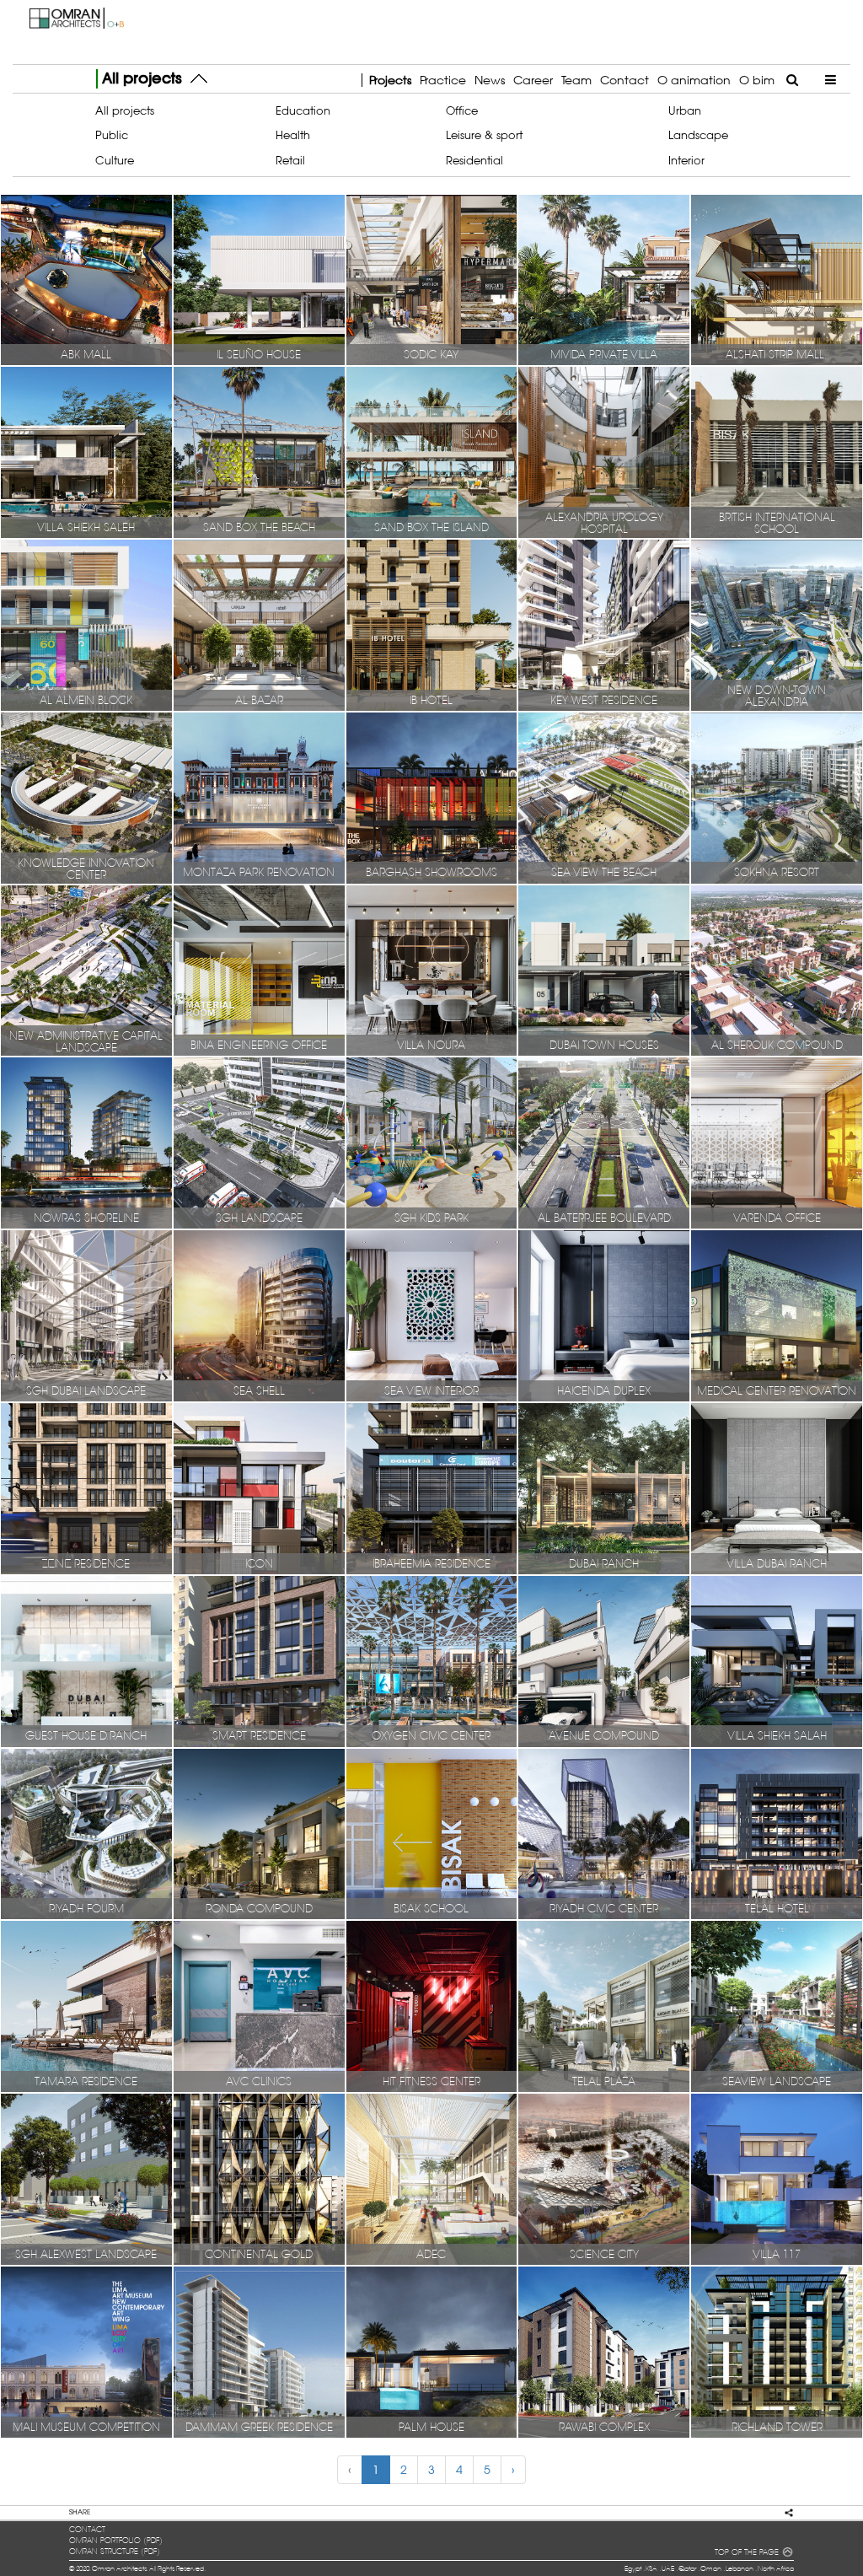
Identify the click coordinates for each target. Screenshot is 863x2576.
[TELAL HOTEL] (777, 1833)
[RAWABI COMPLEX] (604, 2351)
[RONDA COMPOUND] (259, 1833)
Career (533, 80)
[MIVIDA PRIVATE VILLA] (604, 279)
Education (303, 110)
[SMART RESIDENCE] (259, 1660)
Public (112, 135)
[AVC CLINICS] (259, 2006)
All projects (125, 110)
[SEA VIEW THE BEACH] (604, 797)
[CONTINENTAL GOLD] (259, 2179)
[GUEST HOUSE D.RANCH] (86, 1660)
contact (87, 2530)
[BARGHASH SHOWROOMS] (432, 797)
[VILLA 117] (777, 2179)
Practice (443, 80)
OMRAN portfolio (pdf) (116, 2541)
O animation (694, 80)
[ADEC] (432, 2179)
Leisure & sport (484, 135)
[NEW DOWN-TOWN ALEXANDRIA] (777, 625)
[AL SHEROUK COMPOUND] (777, 970)
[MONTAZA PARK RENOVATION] (259, 797)
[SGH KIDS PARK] (432, 1143)
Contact (624, 80)
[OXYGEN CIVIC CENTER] (432, 1660)
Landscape (698, 135)
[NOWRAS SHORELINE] (86, 1143)
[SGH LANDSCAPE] (259, 1143)
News (490, 80)
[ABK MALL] (86, 279)
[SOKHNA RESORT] (777, 797)
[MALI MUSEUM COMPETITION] (86, 2351)
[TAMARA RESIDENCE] (86, 2006)
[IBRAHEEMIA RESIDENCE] (432, 1487)
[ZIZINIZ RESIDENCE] (86, 1487)
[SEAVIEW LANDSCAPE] (777, 2006)
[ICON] (259, 1487)
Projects (390, 80)
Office (462, 110)
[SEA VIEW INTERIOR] (432, 1315)
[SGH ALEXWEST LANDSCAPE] (86, 2179)
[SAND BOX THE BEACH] (259, 452)
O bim (757, 80)
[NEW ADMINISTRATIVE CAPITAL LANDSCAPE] (86, 970)
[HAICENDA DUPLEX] (604, 1315)
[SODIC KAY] (432, 279)
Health (293, 135)
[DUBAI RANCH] (604, 1487)
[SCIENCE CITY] (604, 2179)
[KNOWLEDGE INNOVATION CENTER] (86, 797)
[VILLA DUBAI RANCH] (777, 1487)
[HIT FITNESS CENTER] (432, 2006)
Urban (685, 110)
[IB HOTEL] (432, 625)
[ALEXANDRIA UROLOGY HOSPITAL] (604, 452)
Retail (290, 160)
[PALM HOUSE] (432, 2351)
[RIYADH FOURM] (86, 1833)
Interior (686, 160)
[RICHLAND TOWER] (777, 2351)
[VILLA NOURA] (432, 970)
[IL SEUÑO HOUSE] (259, 279)
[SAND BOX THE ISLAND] (432, 452)
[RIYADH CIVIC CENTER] (604, 1833)
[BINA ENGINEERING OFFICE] (259, 970)
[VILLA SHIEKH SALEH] (86, 452)
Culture (115, 160)
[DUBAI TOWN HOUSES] (604, 970)
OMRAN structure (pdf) (115, 2552)
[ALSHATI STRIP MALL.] (777, 279)
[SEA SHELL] (259, 1315)
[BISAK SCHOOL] (432, 1833)
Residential (474, 160)
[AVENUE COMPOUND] (604, 1660)
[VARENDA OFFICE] (777, 1143)
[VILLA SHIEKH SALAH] (777, 1660)
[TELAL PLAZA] (604, 2006)
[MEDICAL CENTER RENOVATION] (777, 1315)
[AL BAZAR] (259, 625)
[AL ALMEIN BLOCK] (86, 625)
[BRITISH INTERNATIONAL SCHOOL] (777, 452)
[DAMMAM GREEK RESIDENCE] (259, 2351)
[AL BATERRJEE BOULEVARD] (604, 1143)
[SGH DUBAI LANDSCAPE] (86, 1315)
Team (576, 80)
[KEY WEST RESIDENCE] (604, 625)
